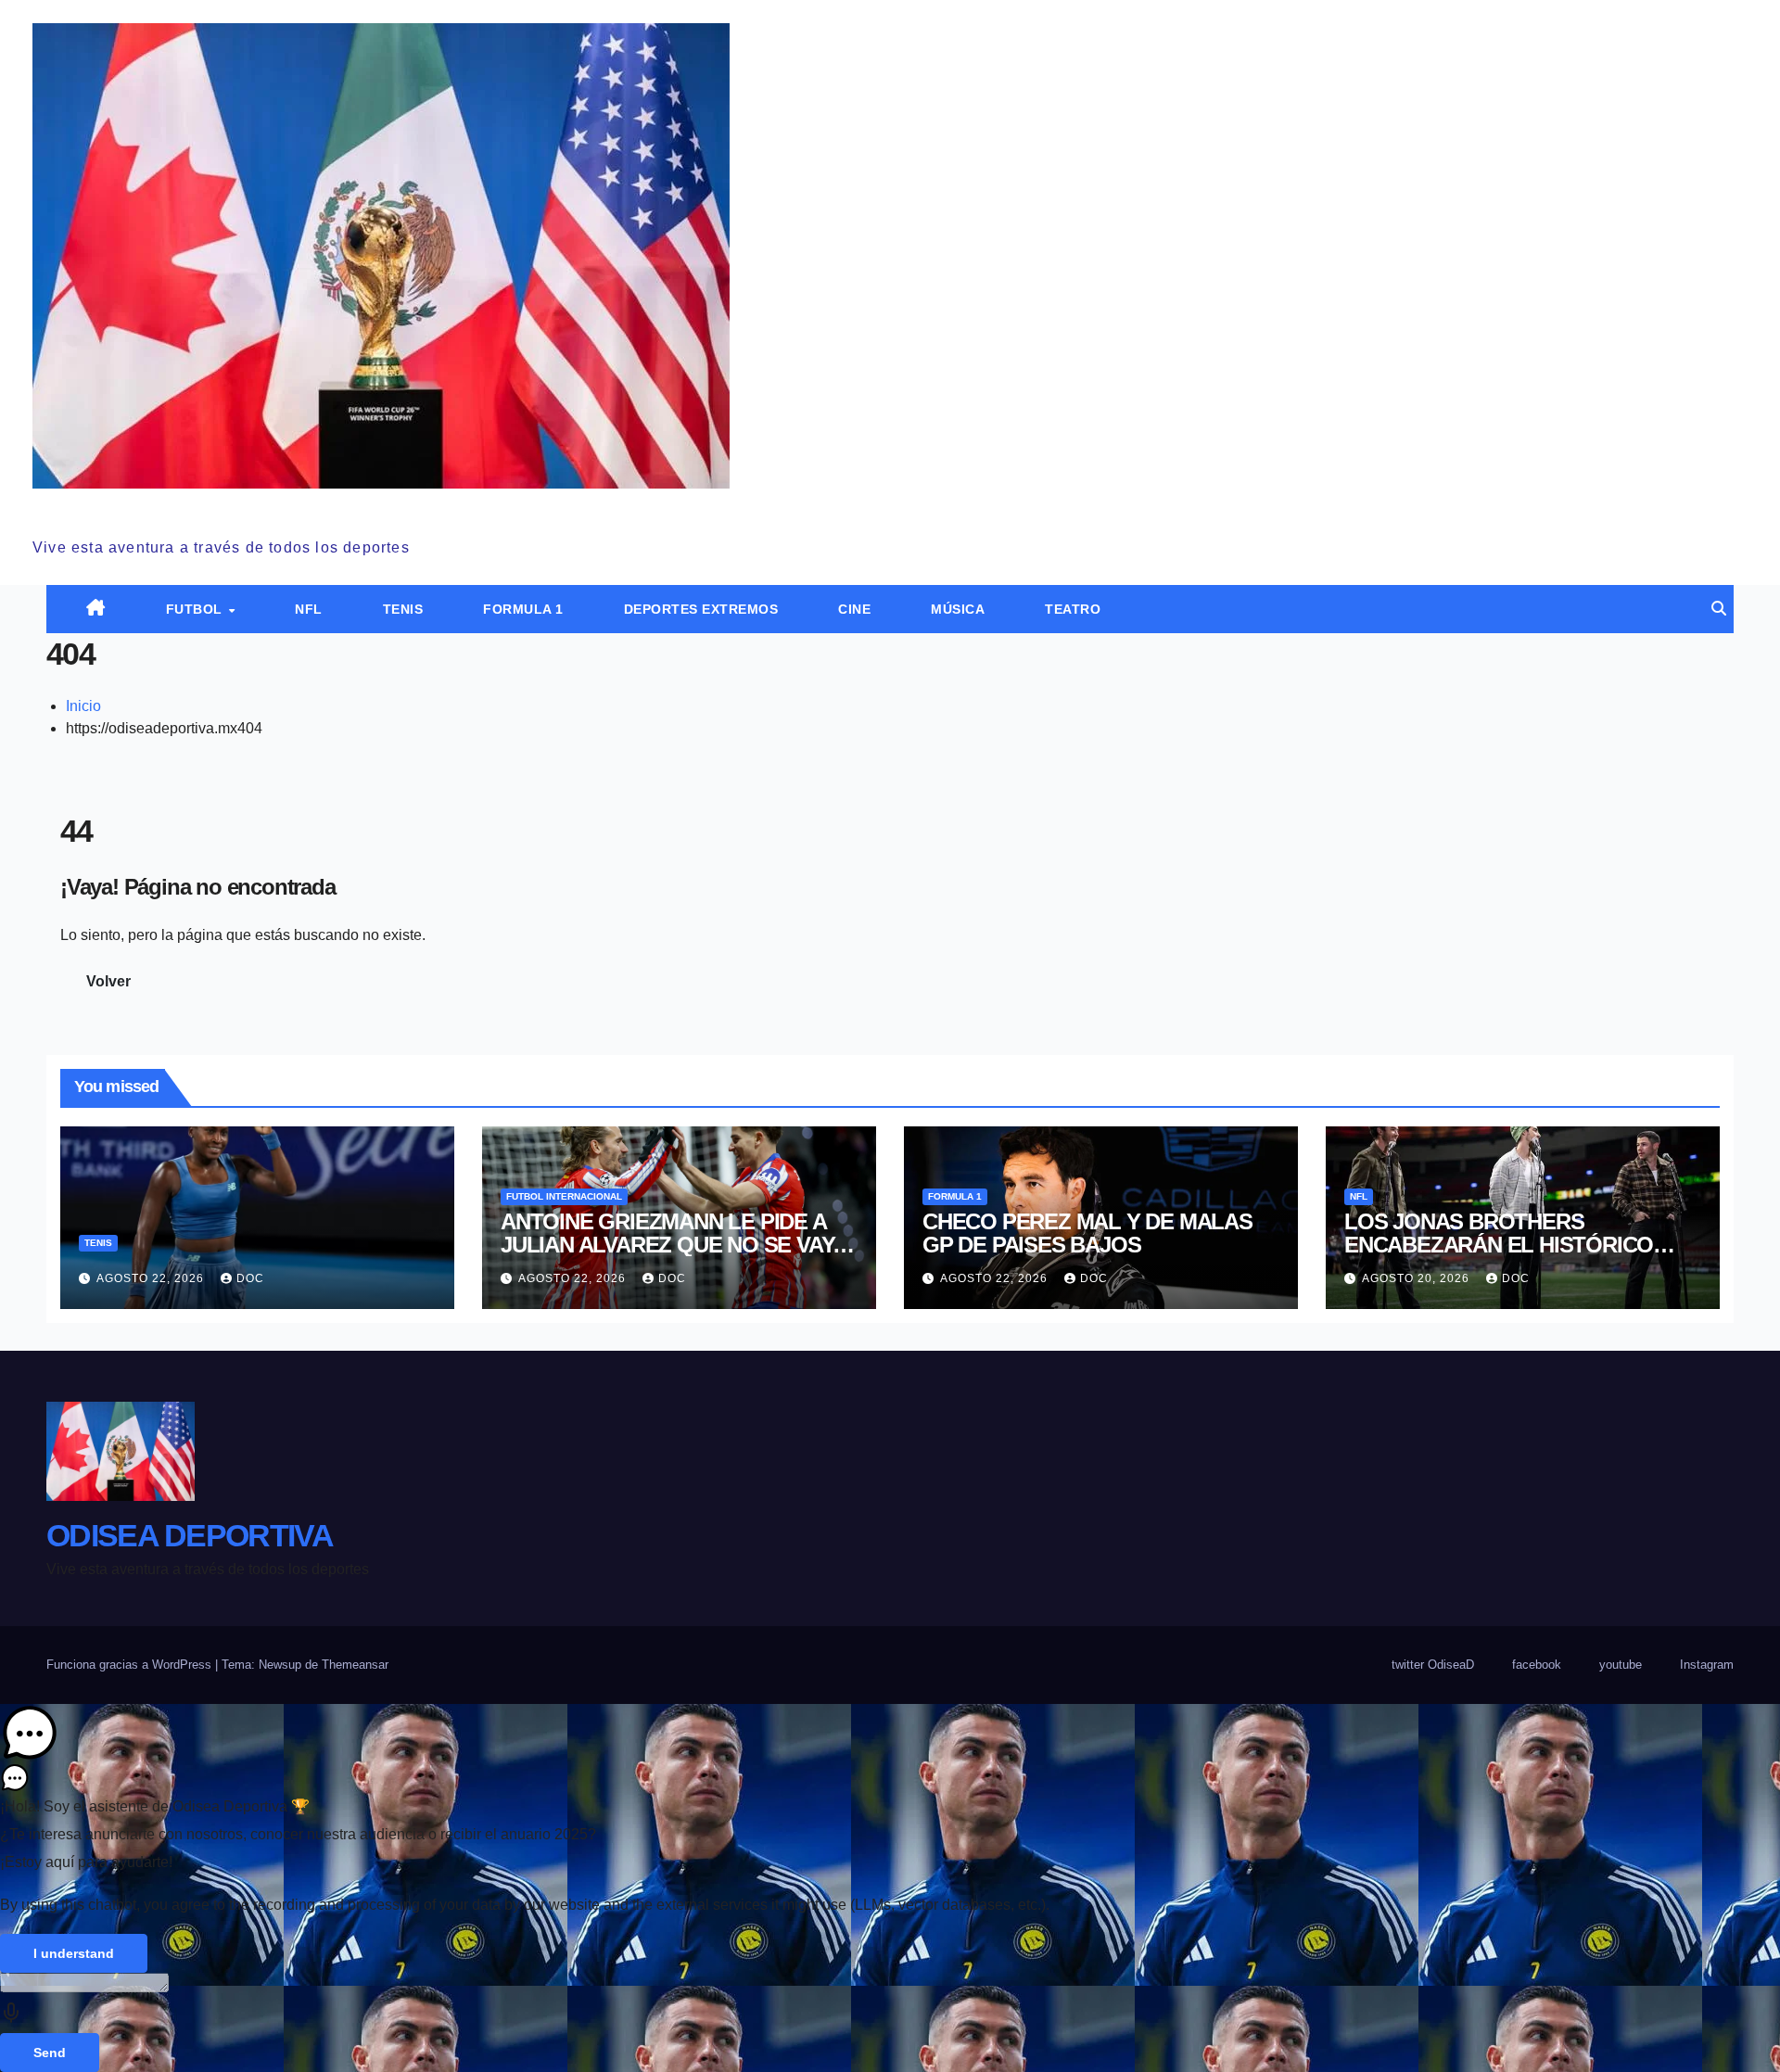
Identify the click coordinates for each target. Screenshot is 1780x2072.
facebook (1537, 1665)
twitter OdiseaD (1433, 1665)
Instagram (1707, 1665)
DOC (250, 1278)
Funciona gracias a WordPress (131, 1665)
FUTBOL (197, 609)
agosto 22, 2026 (152, 1278)
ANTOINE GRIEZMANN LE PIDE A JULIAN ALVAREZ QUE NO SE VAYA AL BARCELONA (674, 1245)
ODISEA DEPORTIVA (176, 509)
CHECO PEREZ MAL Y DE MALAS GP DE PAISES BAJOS (1087, 1233)
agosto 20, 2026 (1418, 1278)
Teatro (1073, 609)
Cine (854, 609)
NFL (309, 609)
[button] (1719, 609)
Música (958, 609)
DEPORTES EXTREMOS (701, 609)
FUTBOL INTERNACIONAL (564, 1196)
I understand (74, 1953)
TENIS (403, 609)
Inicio (83, 706)
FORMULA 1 (523, 609)
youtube (1621, 1665)
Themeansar (355, 1665)
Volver (108, 981)
